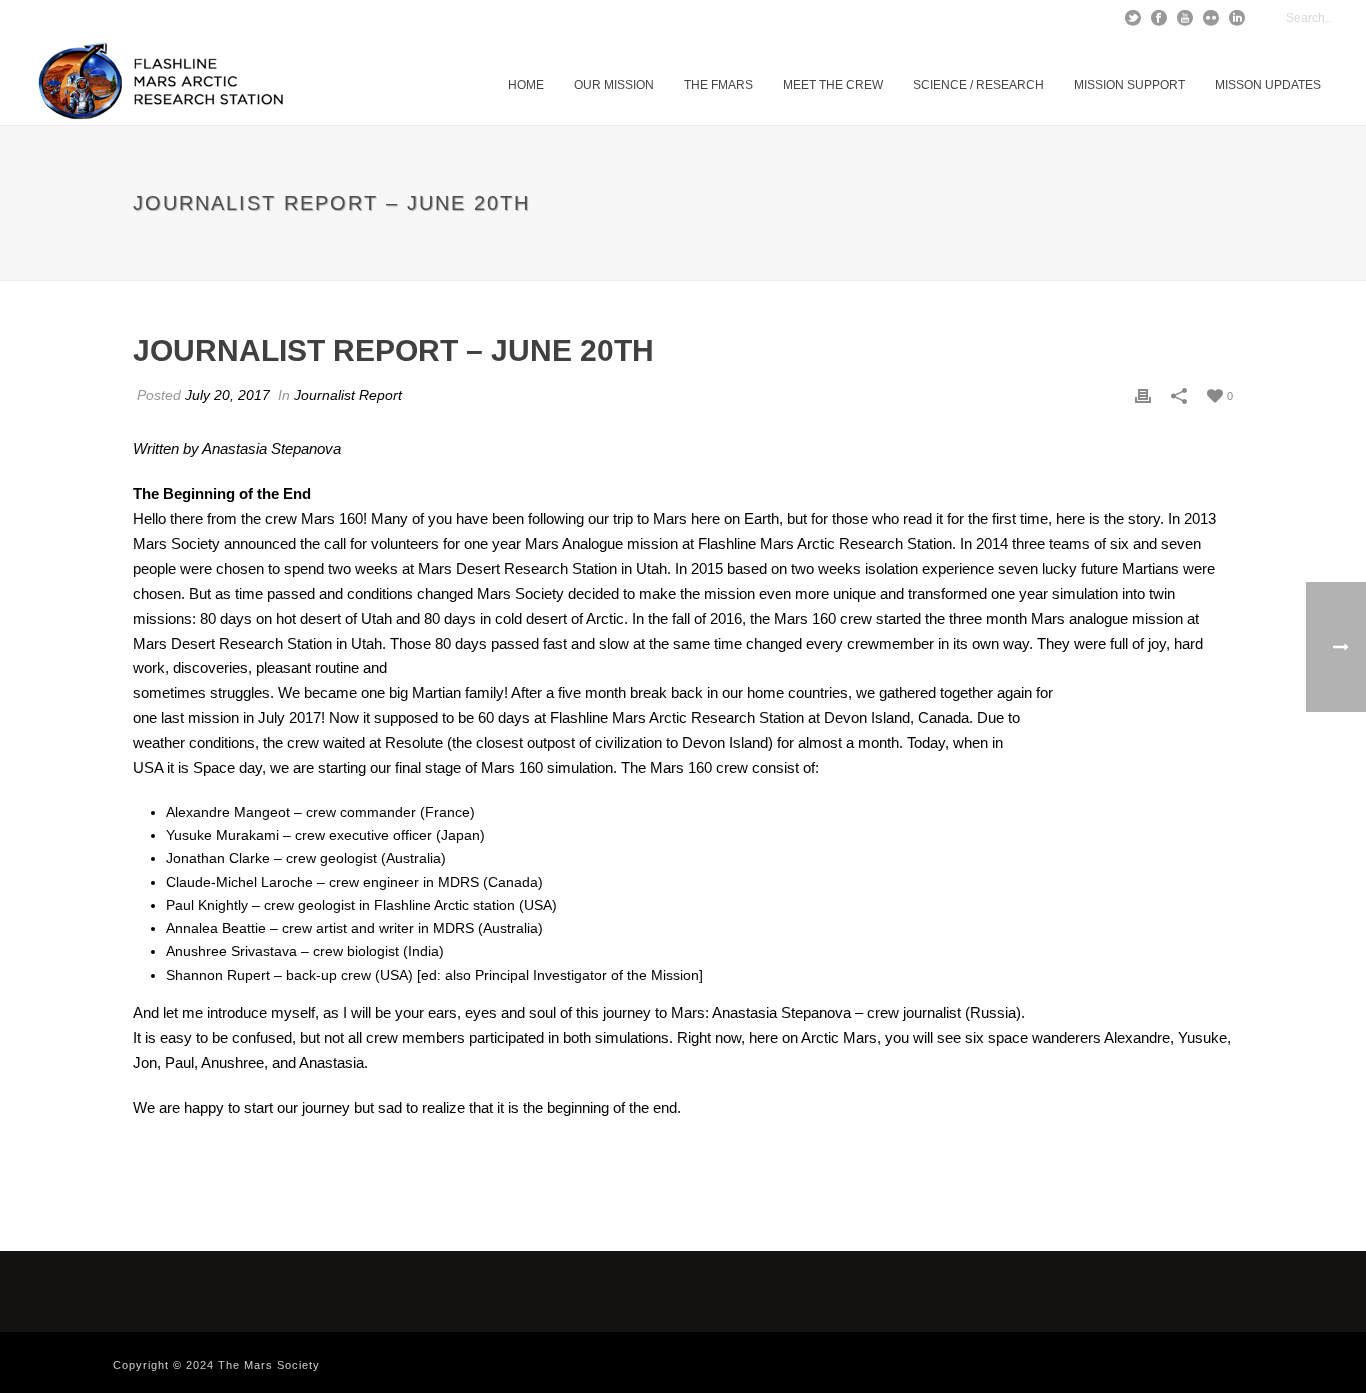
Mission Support (1129, 85)
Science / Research (978, 85)
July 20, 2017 (227, 395)
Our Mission (614, 85)
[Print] (1143, 395)
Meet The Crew (833, 85)
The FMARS (718, 85)
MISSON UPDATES (1268, 85)
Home (526, 85)
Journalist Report (348, 395)
